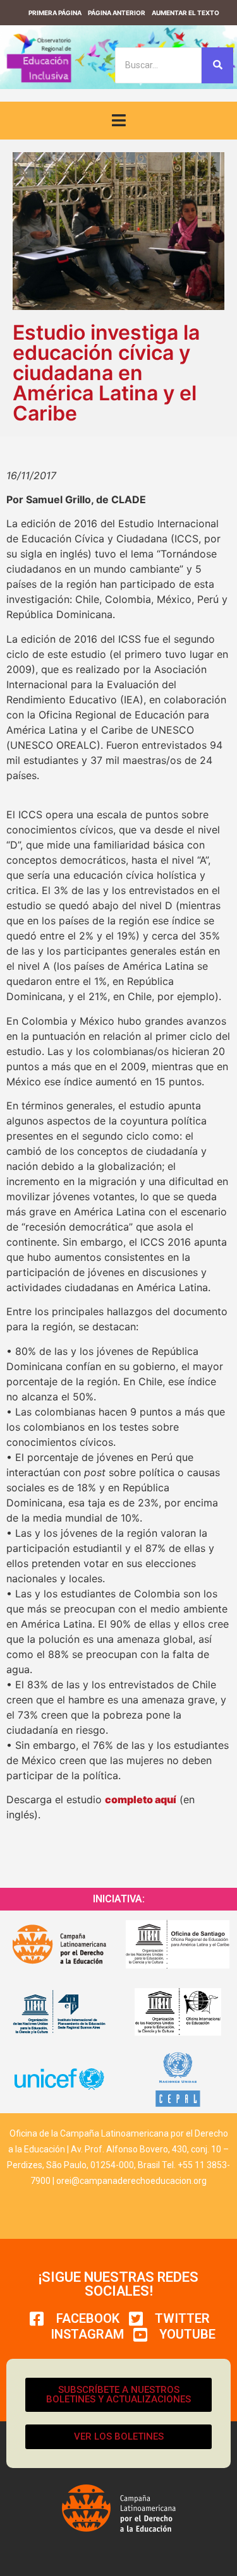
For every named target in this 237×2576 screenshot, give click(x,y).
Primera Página (55, 13)
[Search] (217, 65)
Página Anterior (117, 13)
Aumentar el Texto (185, 13)
